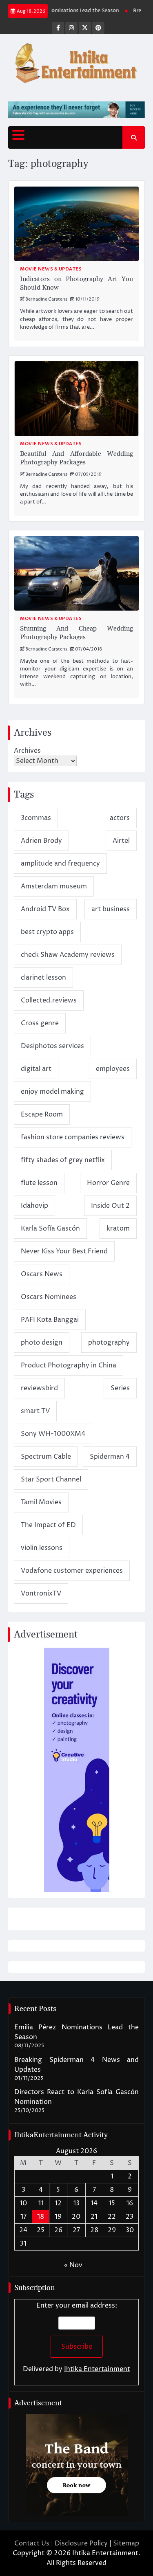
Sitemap (126, 2543)
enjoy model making (52, 1092)
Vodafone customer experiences (72, 1571)
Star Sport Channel (51, 1479)
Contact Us (32, 2543)
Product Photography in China (69, 1365)
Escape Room (42, 1114)
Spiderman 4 (110, 1457)
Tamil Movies (41, 1502)
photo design (42, 1343)
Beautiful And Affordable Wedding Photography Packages (76, 458)
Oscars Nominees (49, 1297)
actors (120, 818)
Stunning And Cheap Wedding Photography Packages (76, 633)
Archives (27, 751)
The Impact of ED (48, 1525)
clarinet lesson (43, 978)
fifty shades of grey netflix (63, 1160)
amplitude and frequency (60, 864)
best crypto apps (47, 932)
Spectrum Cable (46, 1457)
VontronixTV (41, 1594)
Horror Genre (108, 1183)
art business (111, 909)
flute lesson (39, 1183)
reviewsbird (39, 1388)
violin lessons (42, 1548)
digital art (36, 1069)
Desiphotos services (52, 1046)
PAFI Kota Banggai (50, 1320)
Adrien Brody (41, 841)
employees (113, 1069)
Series (120, 1388)
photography (109, 1343)
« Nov (73, 2265)
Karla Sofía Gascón (50, 1229)
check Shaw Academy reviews (68, 955)
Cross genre (40, 1023)
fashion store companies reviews (73, 1137)
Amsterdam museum (54, 886)
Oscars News (42, 1274)
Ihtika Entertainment (97, 2369)
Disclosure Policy (81, 2543)
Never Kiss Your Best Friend (64, 1251)
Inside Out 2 (110, 1206)
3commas (36, 818)
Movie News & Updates (51, 269)
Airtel (121, 841)
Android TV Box (45, 909)
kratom (118, 1229)
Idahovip (34, 1206)
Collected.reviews (49, 1000)
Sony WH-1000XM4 (53, 1434)
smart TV (35, 1411)
